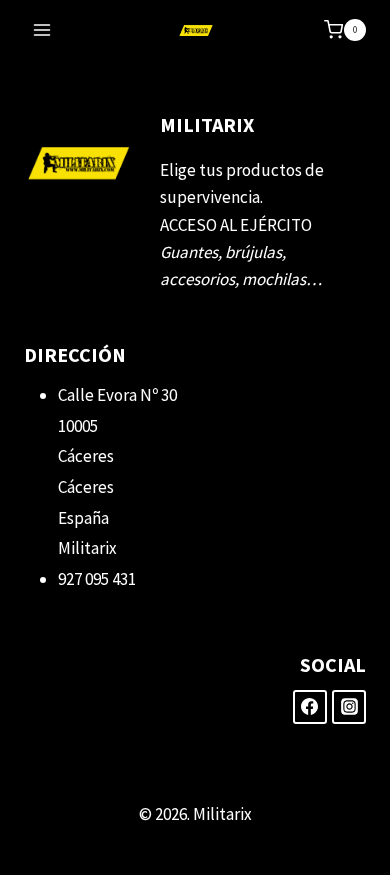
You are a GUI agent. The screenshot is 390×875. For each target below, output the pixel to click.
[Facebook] (310, 707)
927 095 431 (97, 579)
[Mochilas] (195, 30)
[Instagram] (349, 707)
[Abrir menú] (42, 29)
